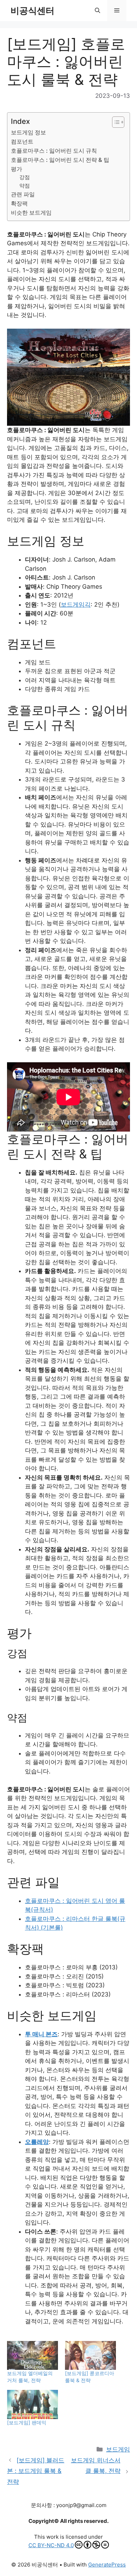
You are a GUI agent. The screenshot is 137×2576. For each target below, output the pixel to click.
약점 (25, 186)
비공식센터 (32, 11)
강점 (25, 177)
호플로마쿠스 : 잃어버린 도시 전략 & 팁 (60, 160)
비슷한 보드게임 (31, 213)
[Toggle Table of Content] (115, 122)
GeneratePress (107, 2565)
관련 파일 (23, 194)
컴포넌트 (22, 141)
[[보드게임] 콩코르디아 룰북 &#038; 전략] (90, 2356)
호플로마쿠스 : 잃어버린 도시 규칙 (54, 151)
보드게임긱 (76, 605)
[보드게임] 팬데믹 (27, 2422)
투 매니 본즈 (41, 2034)
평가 (17, 169)
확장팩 (19, 203)
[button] (97, 11)
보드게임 (118, 2449)
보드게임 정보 (28, 132)
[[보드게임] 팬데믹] (32, 2404)
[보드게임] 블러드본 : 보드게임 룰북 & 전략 (36, 2471)
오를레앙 (37, 2142)
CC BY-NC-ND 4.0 (51, 2545)
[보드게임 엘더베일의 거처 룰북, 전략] (32, 2356)
